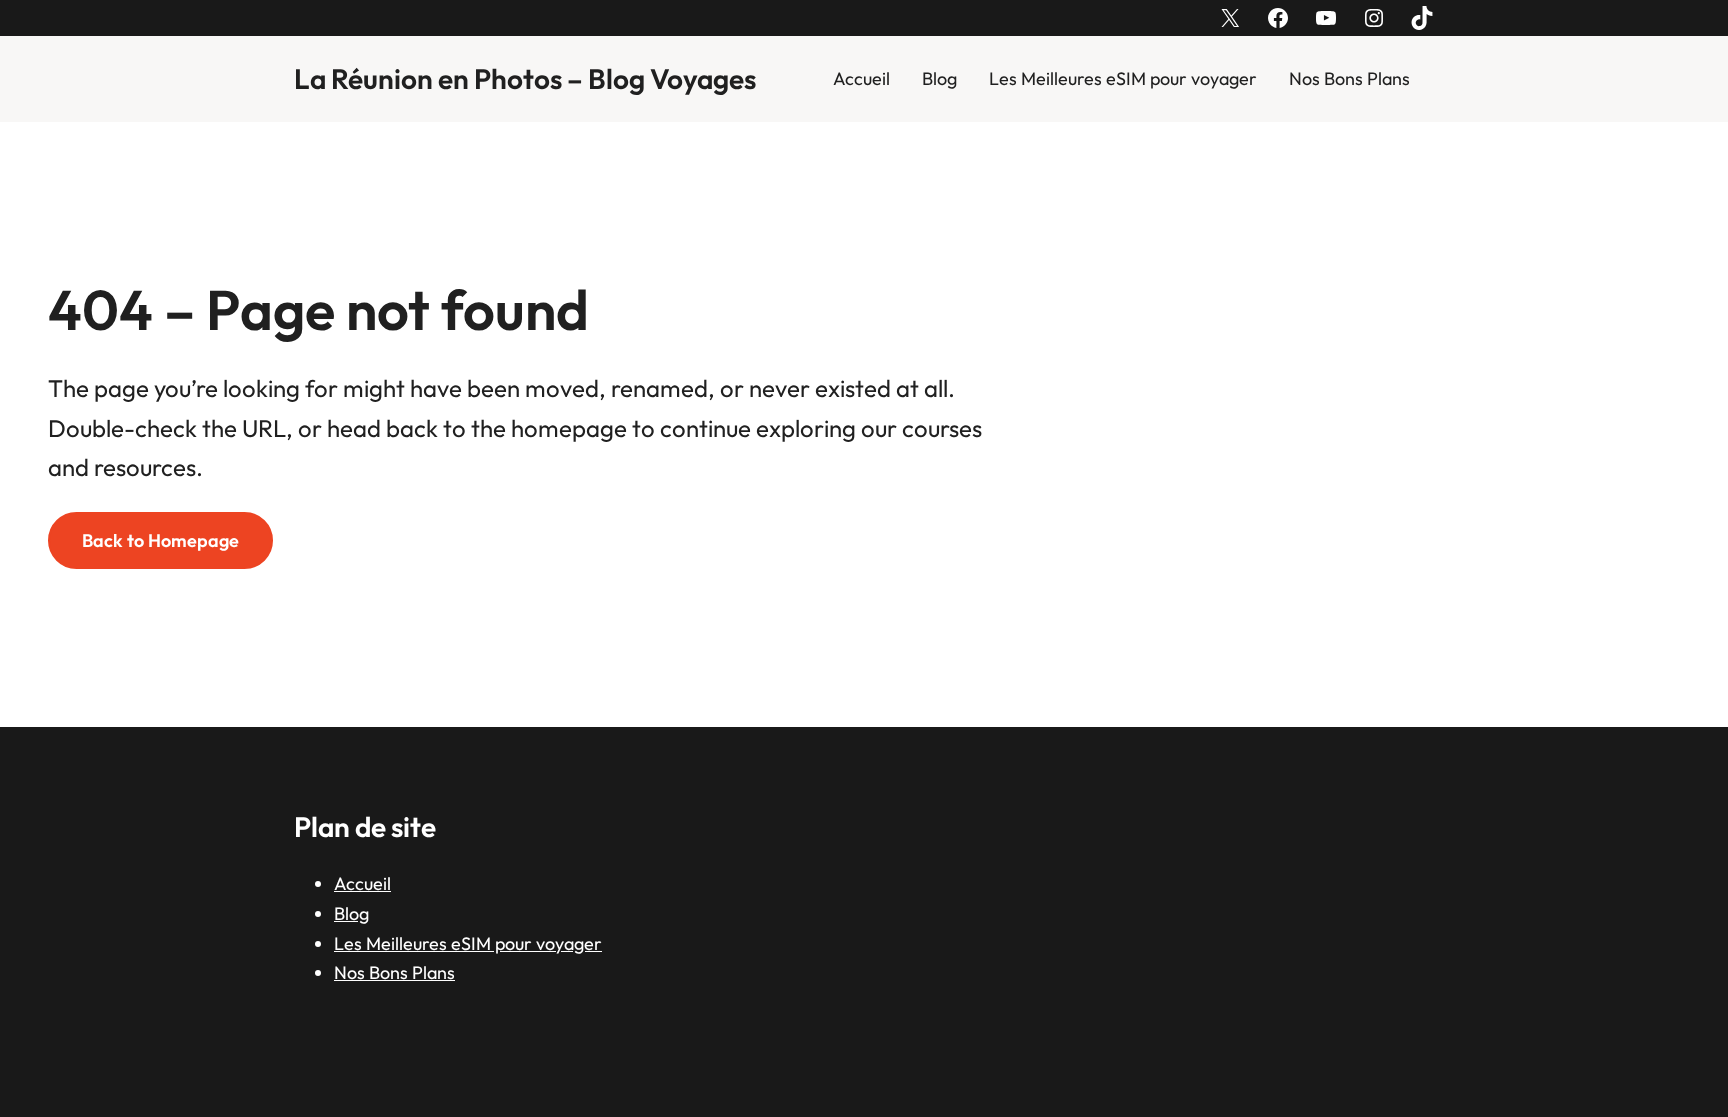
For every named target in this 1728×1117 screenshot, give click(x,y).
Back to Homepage (160, 540)
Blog (939, 78)
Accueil (861, 78)
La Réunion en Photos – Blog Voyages (525, 78)
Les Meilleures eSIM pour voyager (1123, 78)
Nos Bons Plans (1349, 78)
